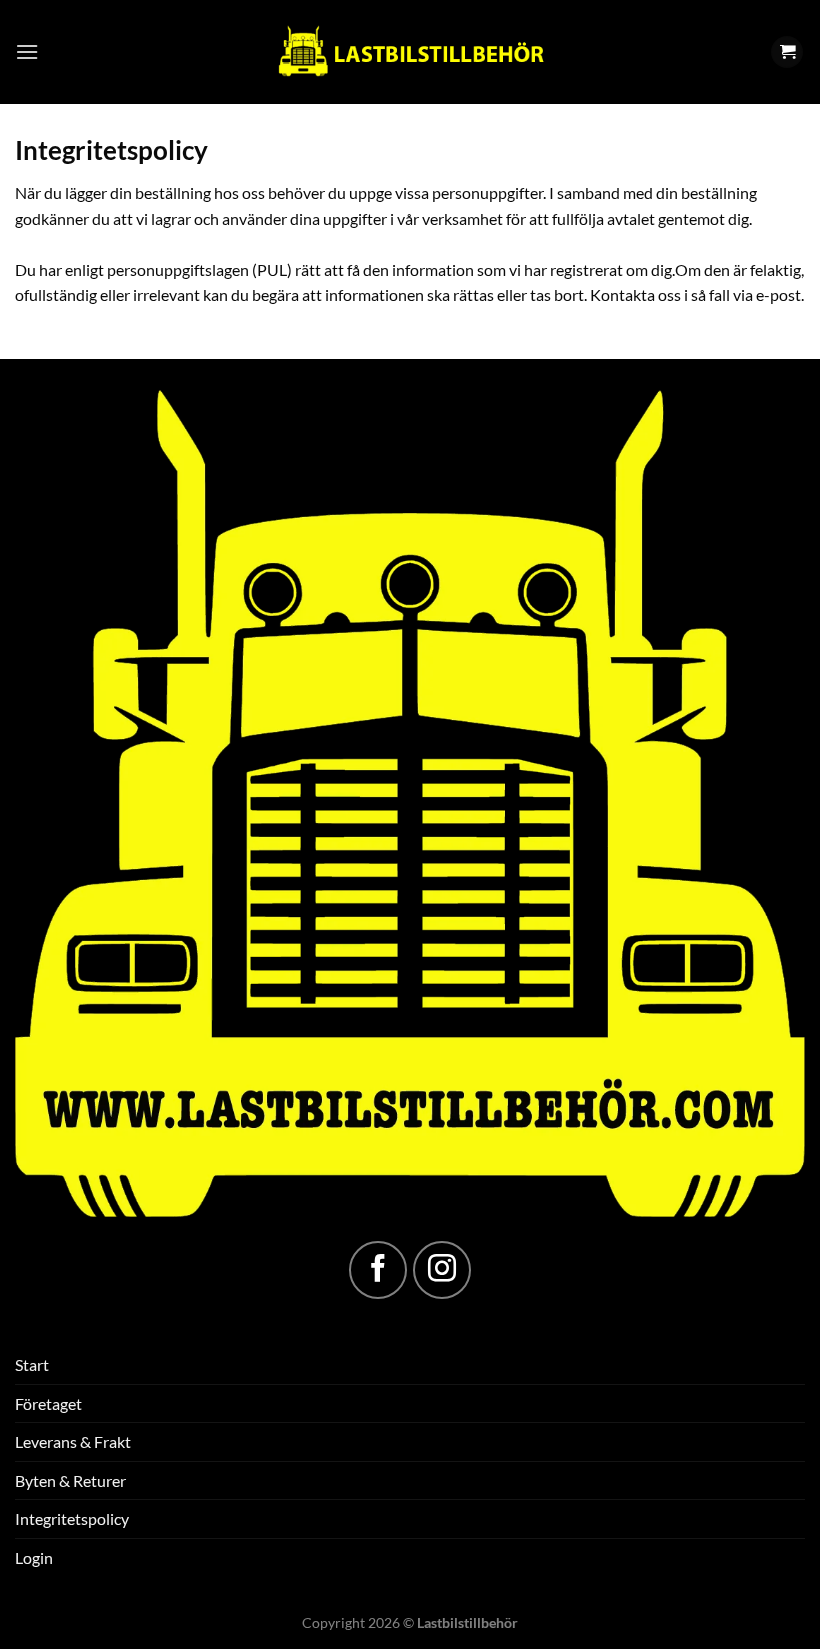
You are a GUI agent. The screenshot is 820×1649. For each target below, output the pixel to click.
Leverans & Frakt (73, 1441)
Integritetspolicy (72, 1518)
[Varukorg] (787, 52)
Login (34, 1557)
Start (32, 1364)
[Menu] (27, 51)
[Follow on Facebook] (378, 1270)
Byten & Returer (70, 1480)
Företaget (48, 1403)
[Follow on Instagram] (442, 1270)
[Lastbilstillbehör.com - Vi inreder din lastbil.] (410, 52)
